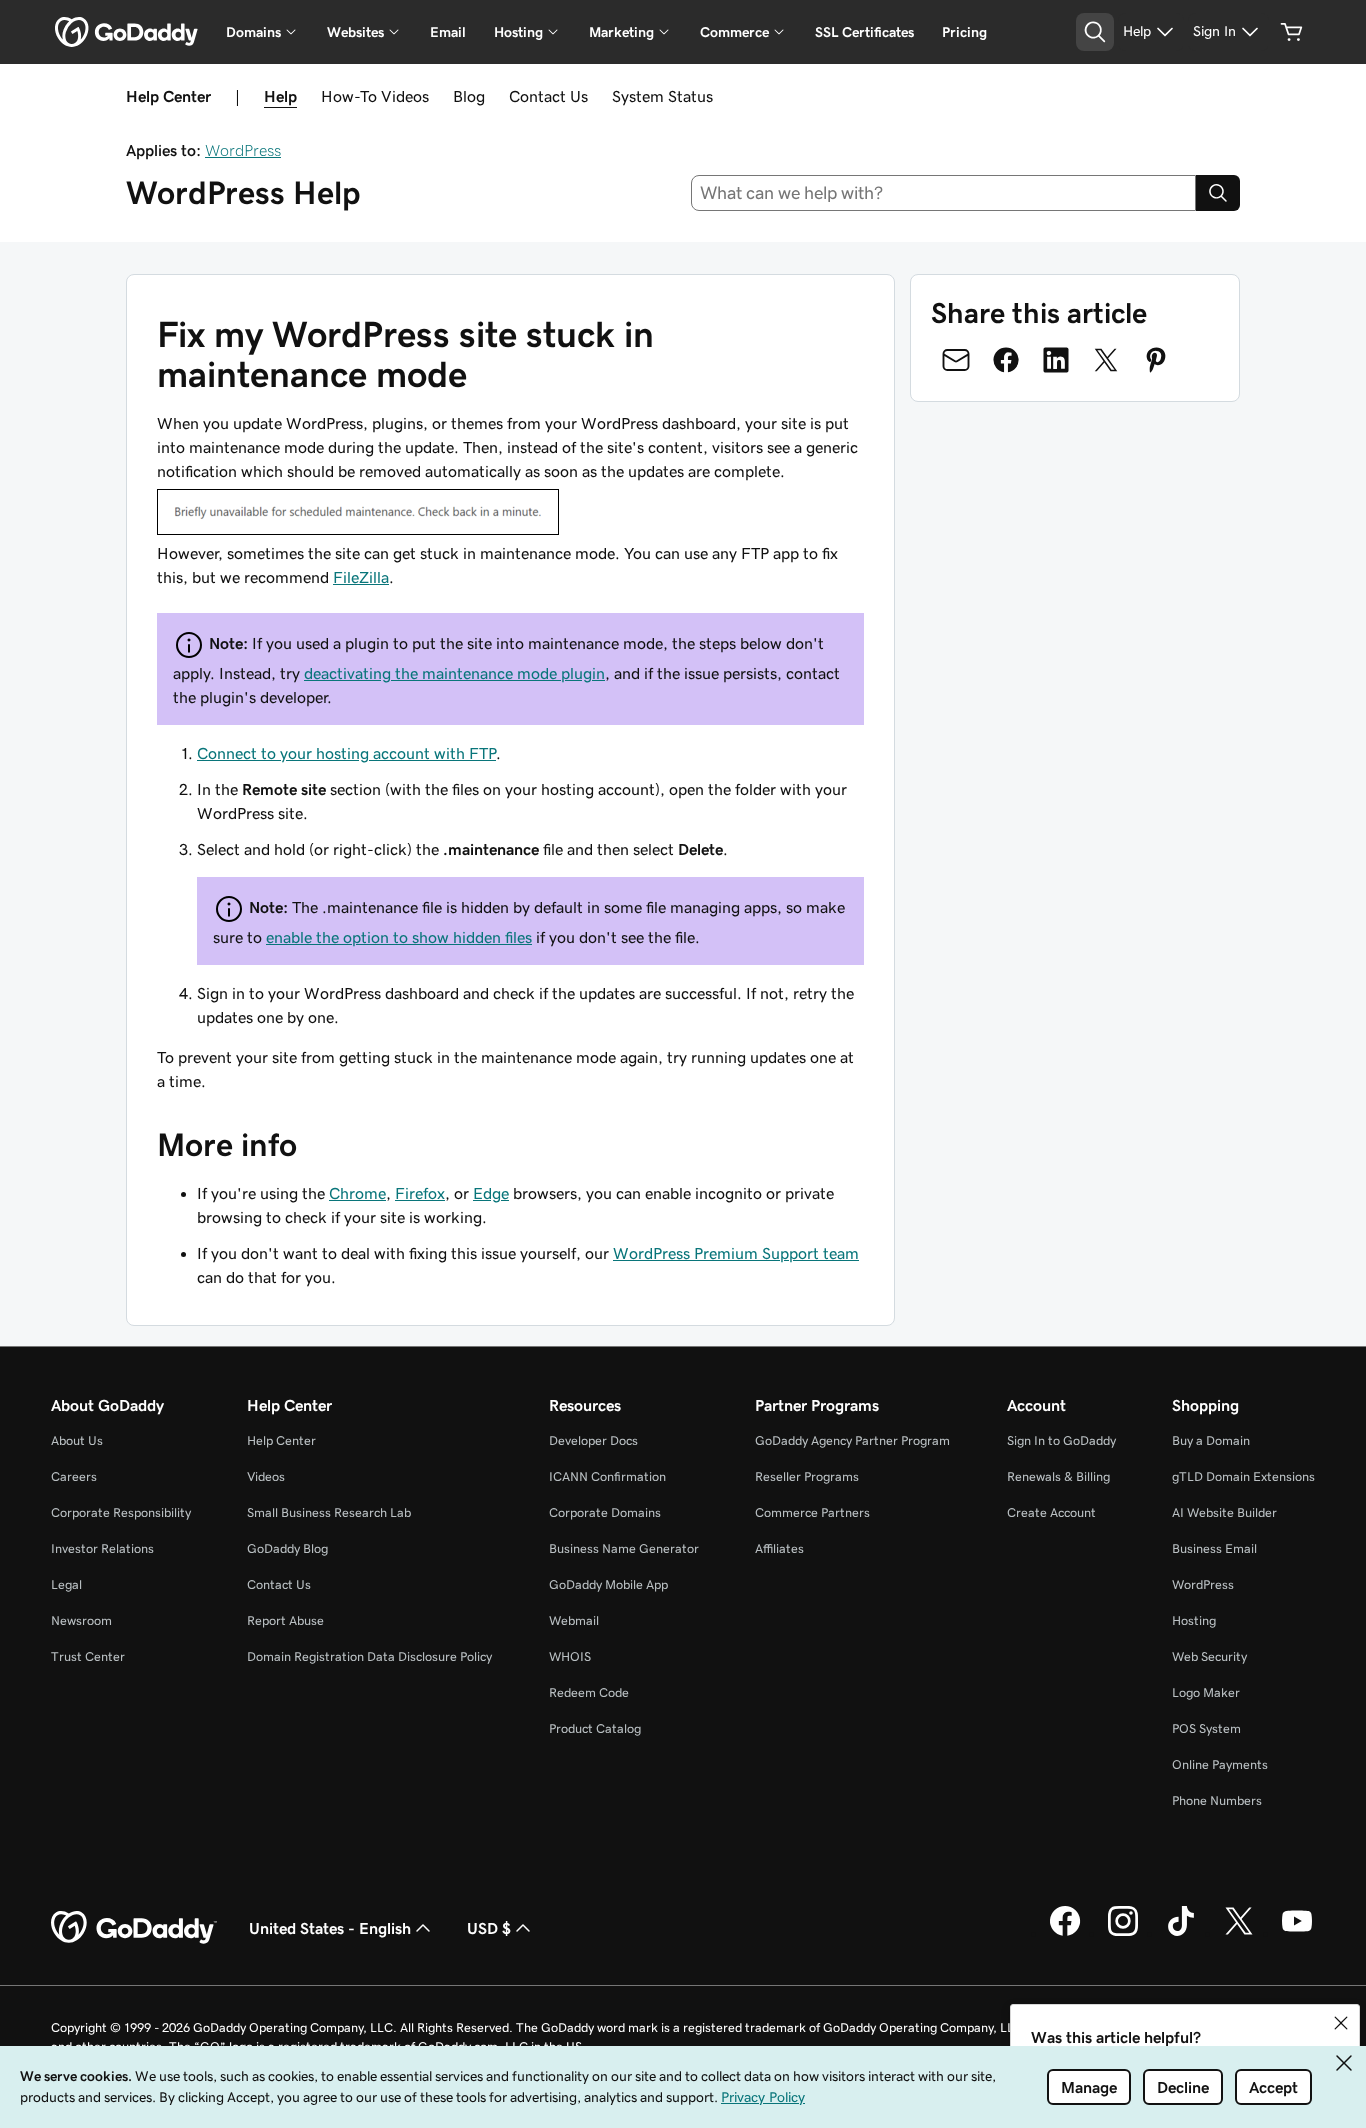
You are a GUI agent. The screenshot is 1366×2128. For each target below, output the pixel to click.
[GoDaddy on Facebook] (1065, 1933)
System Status (662, 96)
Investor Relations (102, 1548)
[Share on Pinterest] (1156, 360)
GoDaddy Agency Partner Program (852, 1440)
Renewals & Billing (1058, 1476)
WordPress (243, 150)
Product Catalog (595, 1728)
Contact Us (548, 96)
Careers (74, 1476)
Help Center (281, 1440)
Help (280, 96)
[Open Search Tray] (1095, 32)
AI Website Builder (1224, 1512)
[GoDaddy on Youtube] (1297, 1933)
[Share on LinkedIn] (1056, 360)
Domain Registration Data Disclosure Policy (369, 1656)
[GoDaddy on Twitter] (1239, 1933)
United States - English (330, 1928)
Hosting (1194, 1620)
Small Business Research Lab (329, 1512)
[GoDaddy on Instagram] (1123, 1933)
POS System (1206, 1728)
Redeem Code (589, 1692)
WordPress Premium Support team (736, 1253)
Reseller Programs (807, 1476)
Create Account (1051, 1512)
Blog (469, 96)
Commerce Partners (812, 1512)
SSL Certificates (864, 32)
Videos (266, 1476)
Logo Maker (1206, 1692)
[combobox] (944, 193)
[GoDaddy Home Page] (134, 1928)
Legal (66, 1584)
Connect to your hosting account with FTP (346, 753)
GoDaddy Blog (287, 1548)
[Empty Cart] (1292, 32)
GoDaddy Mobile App (608, 1584)
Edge (491, 1193)
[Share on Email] (956, 360)
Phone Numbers (1217, 1800)
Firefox (420, 1193)
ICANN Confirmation (607, 1476)
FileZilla (361, 577)
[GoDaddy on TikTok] (1181, 1933)
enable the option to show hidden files (399, 937)
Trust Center (88, 1656)
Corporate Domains (605, 1512)
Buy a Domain (1211, 1440)
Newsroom (81, 1620)
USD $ (489, 1928)
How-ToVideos (375, 96)
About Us (77, 1440)
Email (448, 32)
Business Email (1214, 1548)
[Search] (1218, 193)
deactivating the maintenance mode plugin (454, 673)
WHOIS (570, 1656)
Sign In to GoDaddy (1061, 1440)
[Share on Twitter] (1106, 360)
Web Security (1209, 1656)
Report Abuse (285, 1620)
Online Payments (1220, 1764)
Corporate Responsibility (121, 1512)
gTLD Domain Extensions (1243, 1476)
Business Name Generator (624, 1548)
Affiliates (779, 1548)
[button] (1341, 2023)
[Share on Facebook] (1006, 360)
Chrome (357, 1193)
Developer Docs (593, 1440)
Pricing (964, 32)
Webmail (574, 1620)
